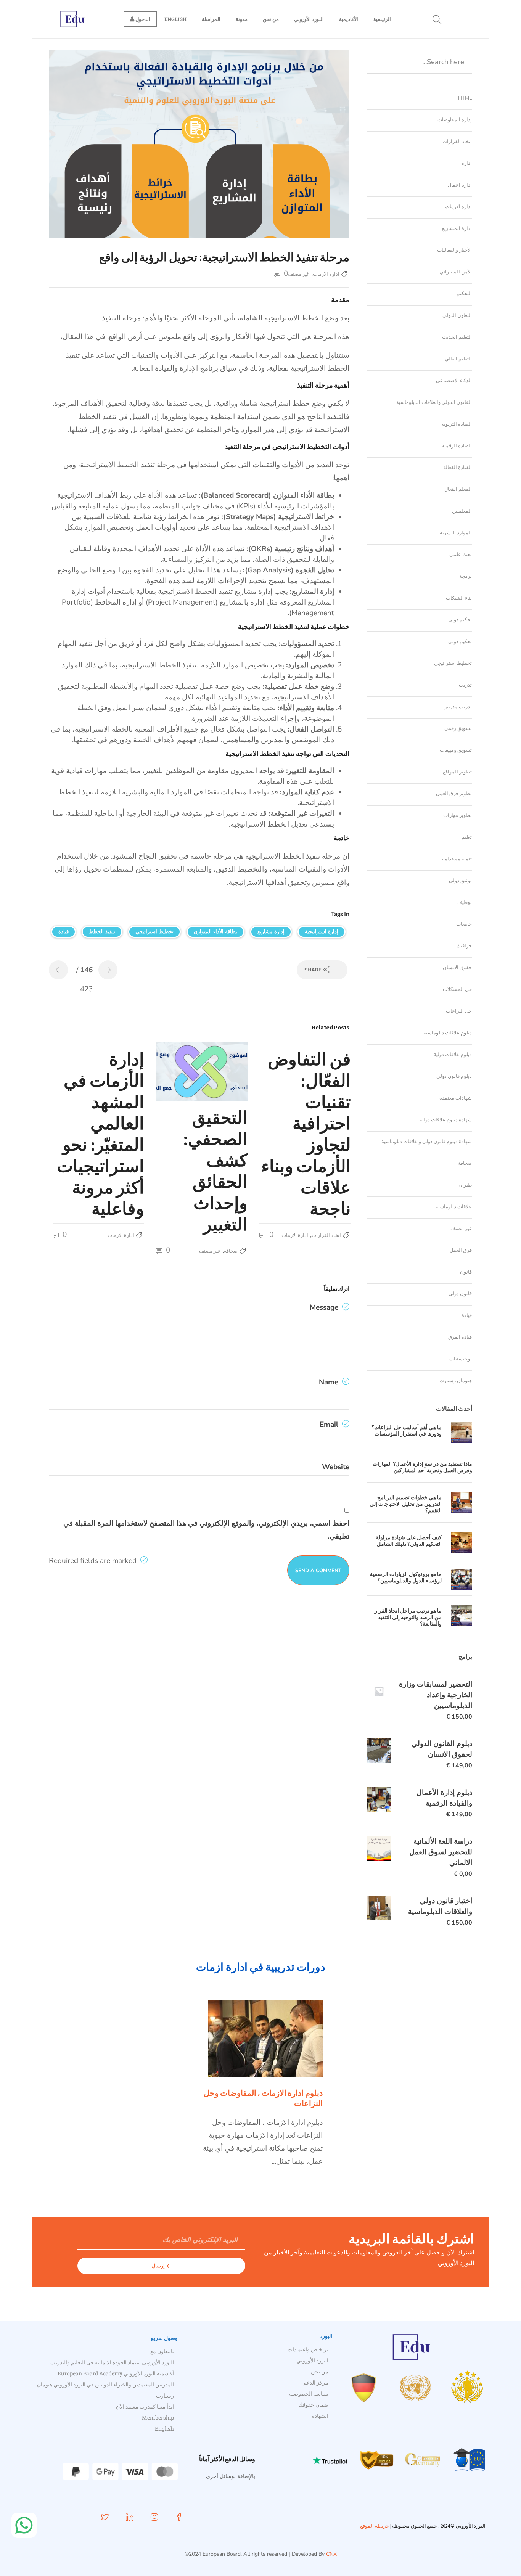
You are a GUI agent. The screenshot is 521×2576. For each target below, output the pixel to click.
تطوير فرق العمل (454, 794)
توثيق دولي (460, 881)
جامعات (464, 924)
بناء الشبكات (459, 598)
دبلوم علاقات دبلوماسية (448, 1033)
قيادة (64, 932)
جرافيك (464, 946)
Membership (158, 2418)
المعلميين (462, 511)
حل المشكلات (457, 989)
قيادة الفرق (460, 1337)
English (175, 19)
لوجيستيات (461, 1359)
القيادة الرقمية (457, 446)
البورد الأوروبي (309, 19)
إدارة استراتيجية (322, 932)
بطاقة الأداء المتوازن (215, 932)
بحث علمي (461, 555)
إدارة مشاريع (271, 932)
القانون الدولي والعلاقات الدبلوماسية (434, 402)
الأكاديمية (349, 19)
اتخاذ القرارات (326, 1235)
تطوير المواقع (457, 772)
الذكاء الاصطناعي (454, 381)
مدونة (242, 19)
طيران (465, 1185)
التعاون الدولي (457, 315)
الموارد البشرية (456, 533)
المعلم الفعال (458, 489)
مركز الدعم (316, 2382)
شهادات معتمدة (456, 1098)
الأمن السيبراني (456, 272)
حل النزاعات (459, 1011)
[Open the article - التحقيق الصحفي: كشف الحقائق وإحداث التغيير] (225, 1072)
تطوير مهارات (457, 815)
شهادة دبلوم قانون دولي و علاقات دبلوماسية (427, 1142)
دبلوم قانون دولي (454, 1076)
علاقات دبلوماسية (454, 1207)
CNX (331, 2554)
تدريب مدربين (457, 707)
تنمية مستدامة (457, 859)
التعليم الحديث (457, 337)
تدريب (465, 685)
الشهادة (320, 2416)
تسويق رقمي (458, 728)
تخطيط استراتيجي (154, 932)
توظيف (465, 902)
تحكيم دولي (460, 642)
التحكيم (464, 294)
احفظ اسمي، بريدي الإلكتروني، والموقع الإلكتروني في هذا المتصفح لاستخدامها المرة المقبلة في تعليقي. (206, 1530)
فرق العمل (461, 1250)
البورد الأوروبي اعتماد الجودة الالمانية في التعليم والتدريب (112, 2362)
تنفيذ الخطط (102, 932)
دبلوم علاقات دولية (453, 1055)
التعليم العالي (458, 359)
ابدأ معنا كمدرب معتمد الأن (145, 2406)
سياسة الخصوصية (309, 2393)
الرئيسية (382, 19)
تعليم (467, 837)
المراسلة (211, 19)
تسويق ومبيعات (456, 750)
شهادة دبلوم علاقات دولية (446, 1120)
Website (336, 1467)
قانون (466, 1272)
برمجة (466, 576)
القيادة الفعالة (457, 468)
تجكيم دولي (460, 620)
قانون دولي (460, 1294)
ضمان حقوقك (313, 2405)
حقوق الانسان (457, 968)
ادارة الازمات (326, 274)
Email (330, 1425)
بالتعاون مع (162, 2351)
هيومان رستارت (456, 1381)
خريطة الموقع (375, 2526)
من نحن (271, 19)
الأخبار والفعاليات (454, 250)
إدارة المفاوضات (455, 120)
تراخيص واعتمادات (308, 2349)
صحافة (231, 1251)
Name (330, 1382)
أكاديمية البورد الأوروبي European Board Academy (116, 2373)
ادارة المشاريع (457, 228)
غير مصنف (299, 274)
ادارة (467, 163)
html (465, 98)
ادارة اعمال (460, 185)
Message (325, 1307)
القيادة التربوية (457, 424)
